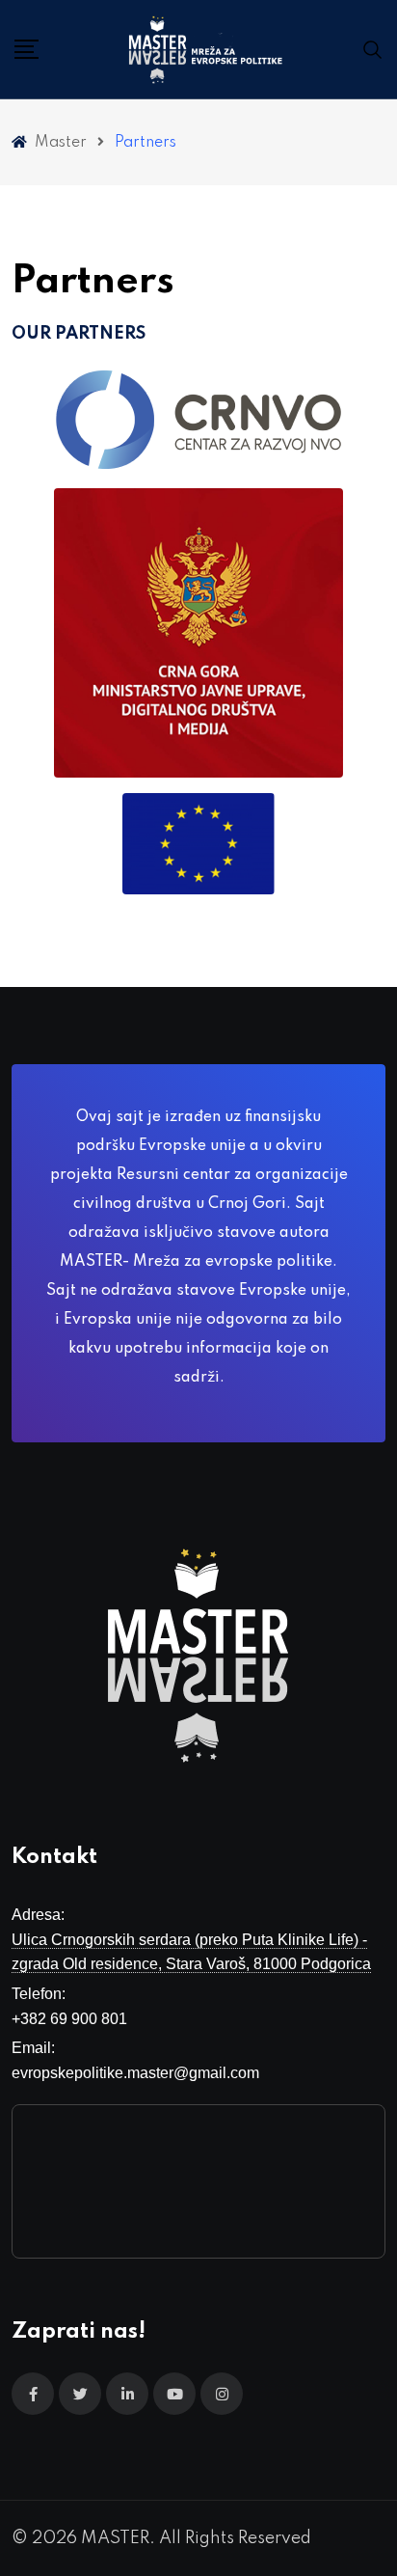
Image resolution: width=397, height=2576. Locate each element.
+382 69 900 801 (69, 2019)
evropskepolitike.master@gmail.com (135, 2073)
